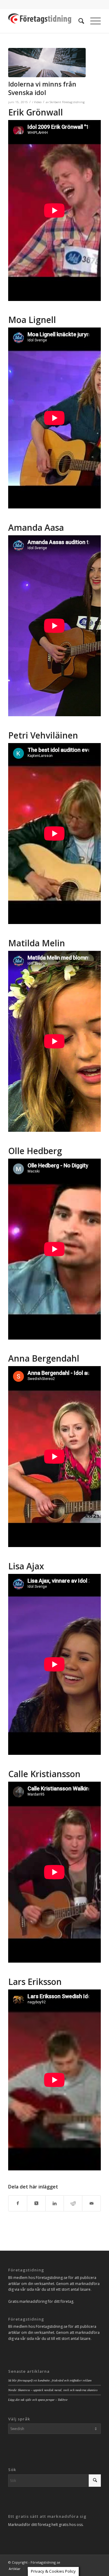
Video (38, 102)
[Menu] (92, 21)
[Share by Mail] (91, 2203)
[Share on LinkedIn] (55, 2203)
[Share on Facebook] (18, 2203)
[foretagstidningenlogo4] (45, 21)
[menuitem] (78, 21)
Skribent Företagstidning (67, 102)
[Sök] (78, 21)
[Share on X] (36, 2203)
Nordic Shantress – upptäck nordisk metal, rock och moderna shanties (53, 2390)
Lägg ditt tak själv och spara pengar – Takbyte (38, 2400)
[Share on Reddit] (73, 2203)
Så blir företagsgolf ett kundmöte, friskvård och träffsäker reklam (50, 2380)
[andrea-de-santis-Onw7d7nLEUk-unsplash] (47, 63)
